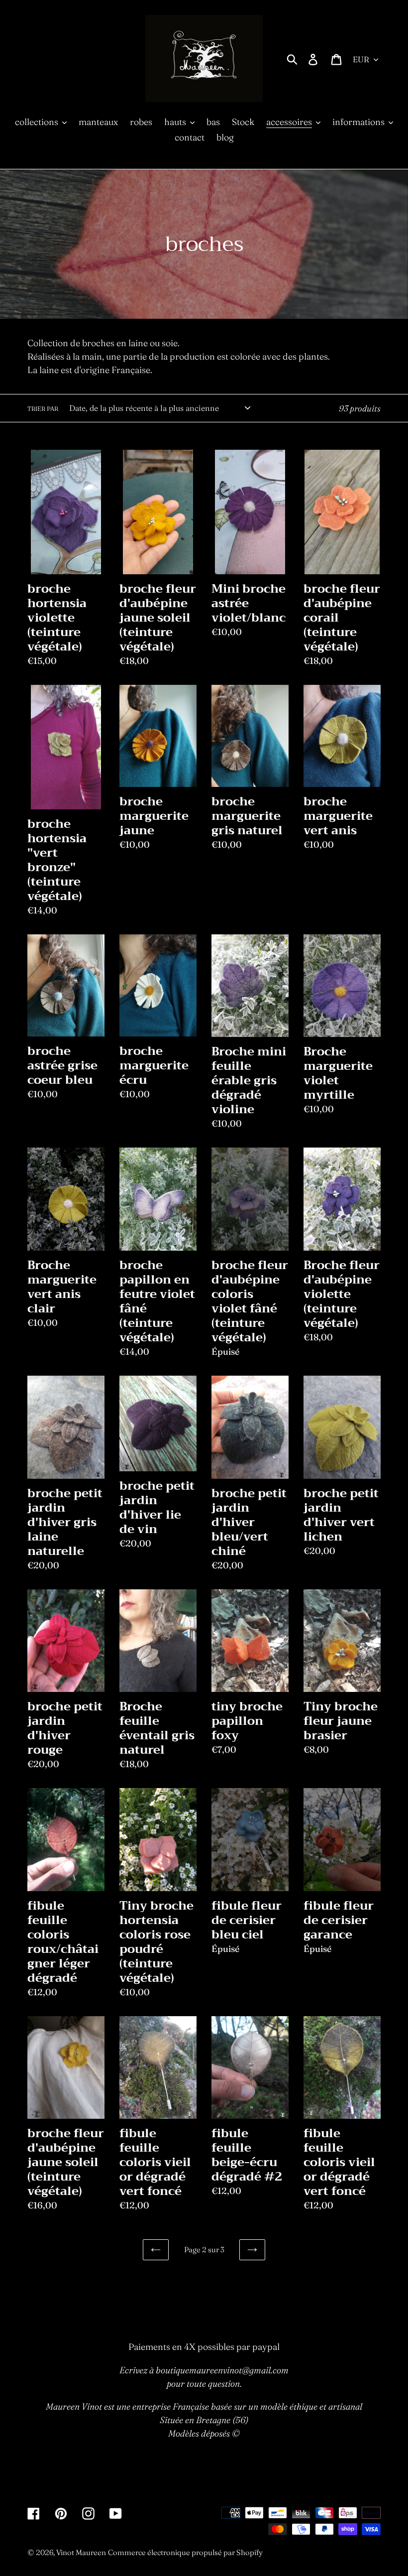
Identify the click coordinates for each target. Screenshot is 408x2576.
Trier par (43, 409)
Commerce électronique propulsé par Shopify (185, 2552)
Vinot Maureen (81, 2552)
